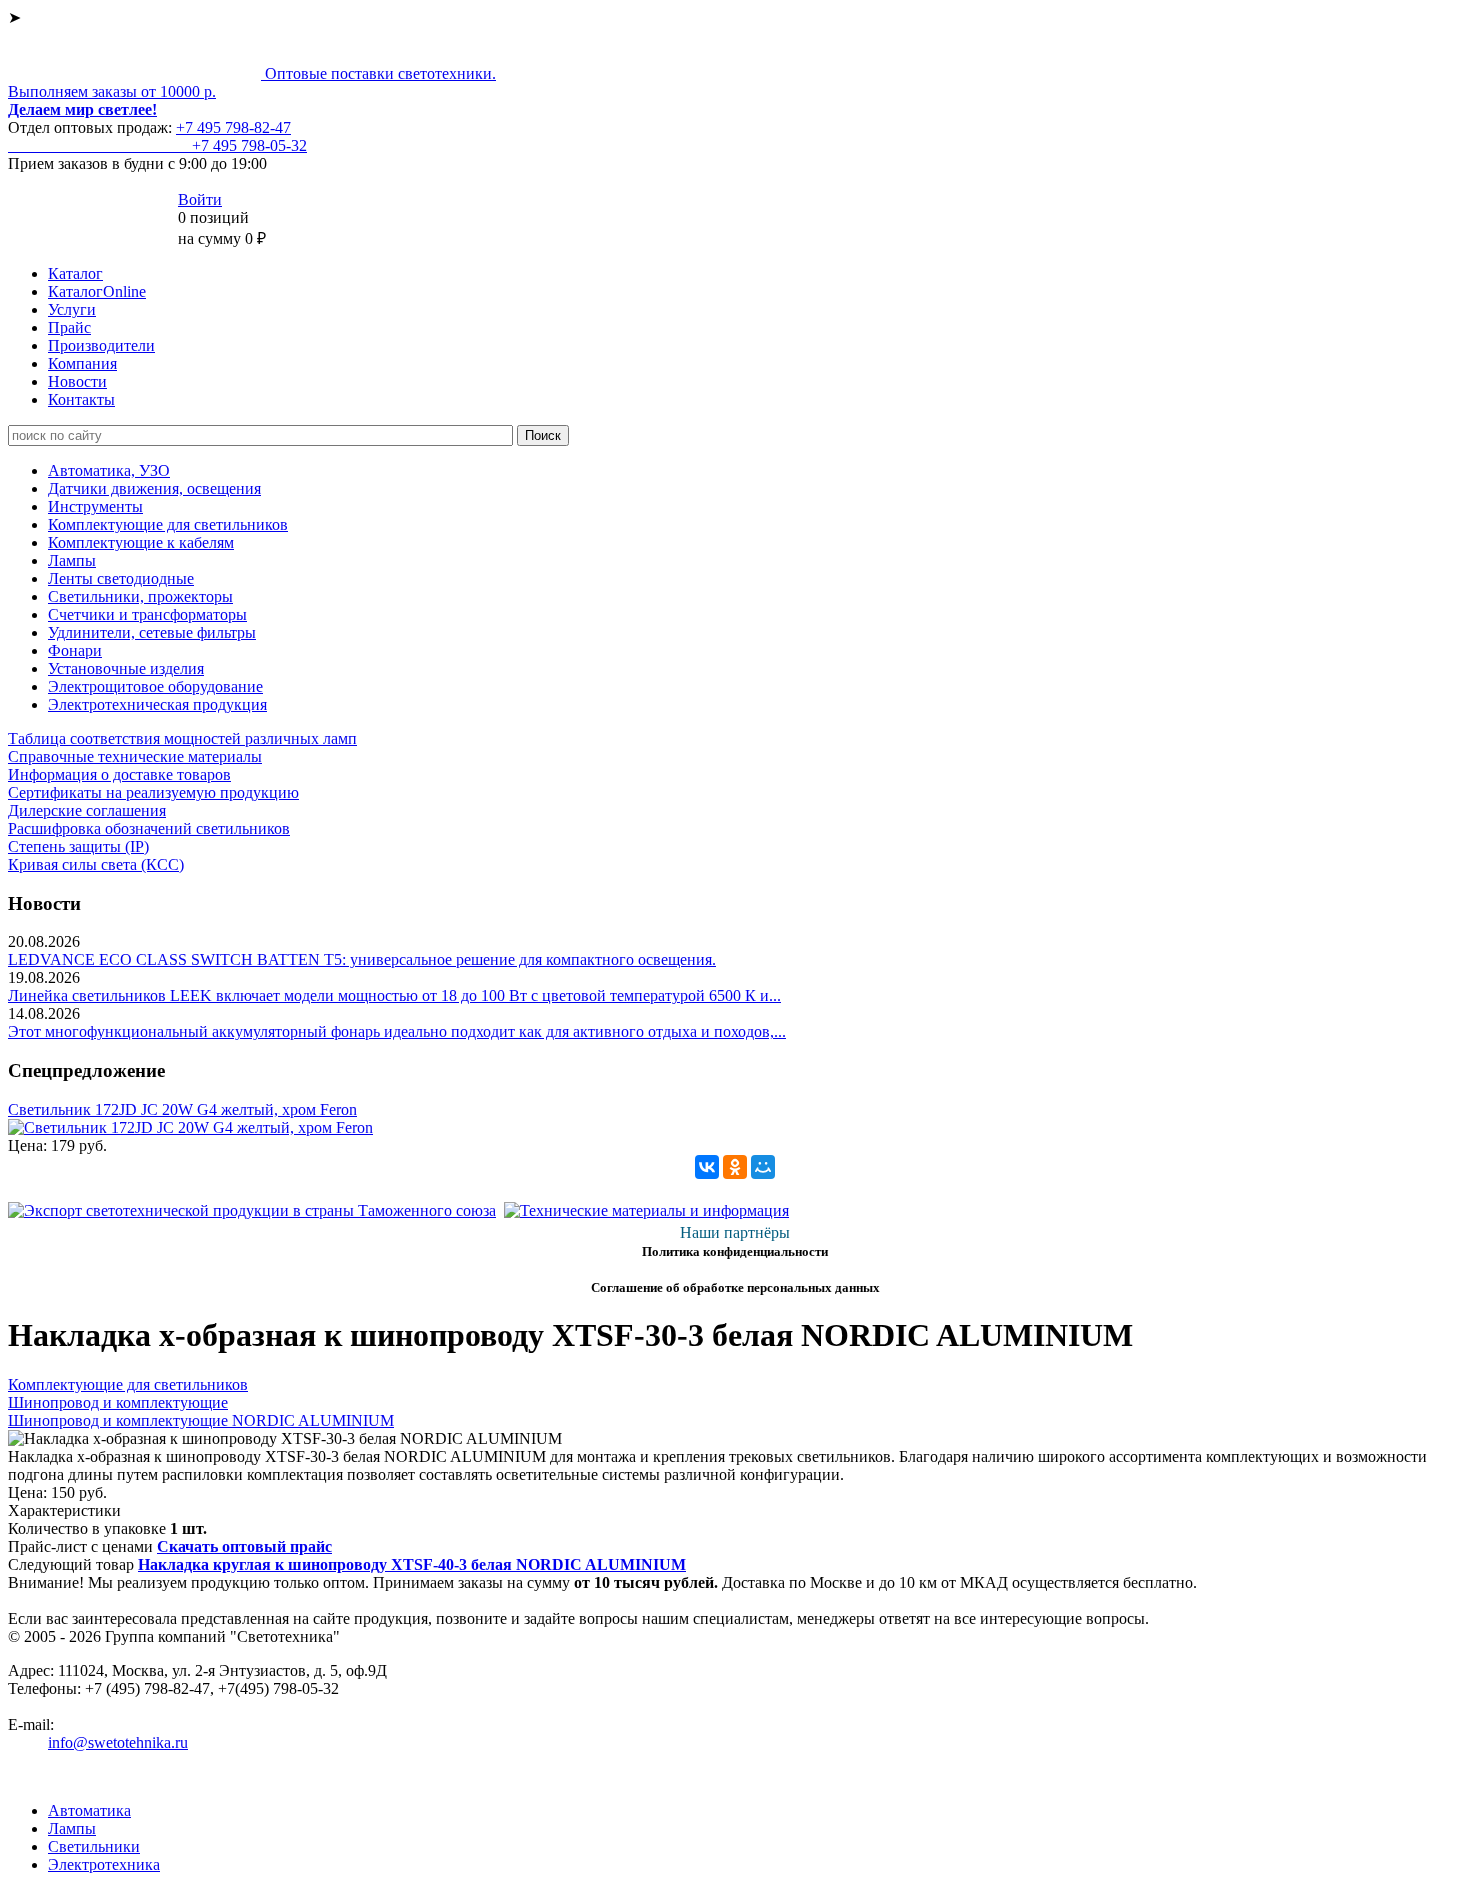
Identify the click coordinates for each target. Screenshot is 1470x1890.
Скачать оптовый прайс (244, 1546)
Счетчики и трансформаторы (147, 614)
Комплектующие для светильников (168, 524)
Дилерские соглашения (87, 810)
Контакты (81, 399)
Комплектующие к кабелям (141, 542)
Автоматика (89, 1810)
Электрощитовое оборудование (155, 686)
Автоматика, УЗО (109, 470)
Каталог (75, 273)
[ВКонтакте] (707, 1167)
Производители (101, 345)
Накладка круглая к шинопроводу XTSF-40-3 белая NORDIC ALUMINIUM (412, 1564)
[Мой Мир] (763, 1167)
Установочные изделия (126, 668)
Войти (200, 199)
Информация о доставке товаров (119, 774)
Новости (77, 381)
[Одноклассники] (735, 1167)
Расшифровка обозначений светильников (149, 828)
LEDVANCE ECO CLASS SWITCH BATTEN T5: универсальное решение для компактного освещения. (362, 959)
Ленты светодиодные (121, 578)
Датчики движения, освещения (154, 488)
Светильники (94, 1846)
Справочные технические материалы (135, 756)
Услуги (72, 309)
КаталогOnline (97, 291)
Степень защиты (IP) (78, 846)
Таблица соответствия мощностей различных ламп (182, 738)
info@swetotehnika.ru (118, 1742)
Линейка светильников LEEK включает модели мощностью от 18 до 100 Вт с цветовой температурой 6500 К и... (394, 995)
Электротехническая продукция (157, 704)
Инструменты (95, 506)
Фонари (75, 650)
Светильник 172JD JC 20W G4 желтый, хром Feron (182, 1109)
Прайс (69, 327)
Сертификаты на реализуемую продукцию (153, 792)
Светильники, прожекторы (140, 596)
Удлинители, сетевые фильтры (152, 632)
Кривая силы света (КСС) (96, 864)
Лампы (72, 560)
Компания (82, 363)
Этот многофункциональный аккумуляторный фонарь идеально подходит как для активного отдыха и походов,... (397, 1031)
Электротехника (104, 1864)
